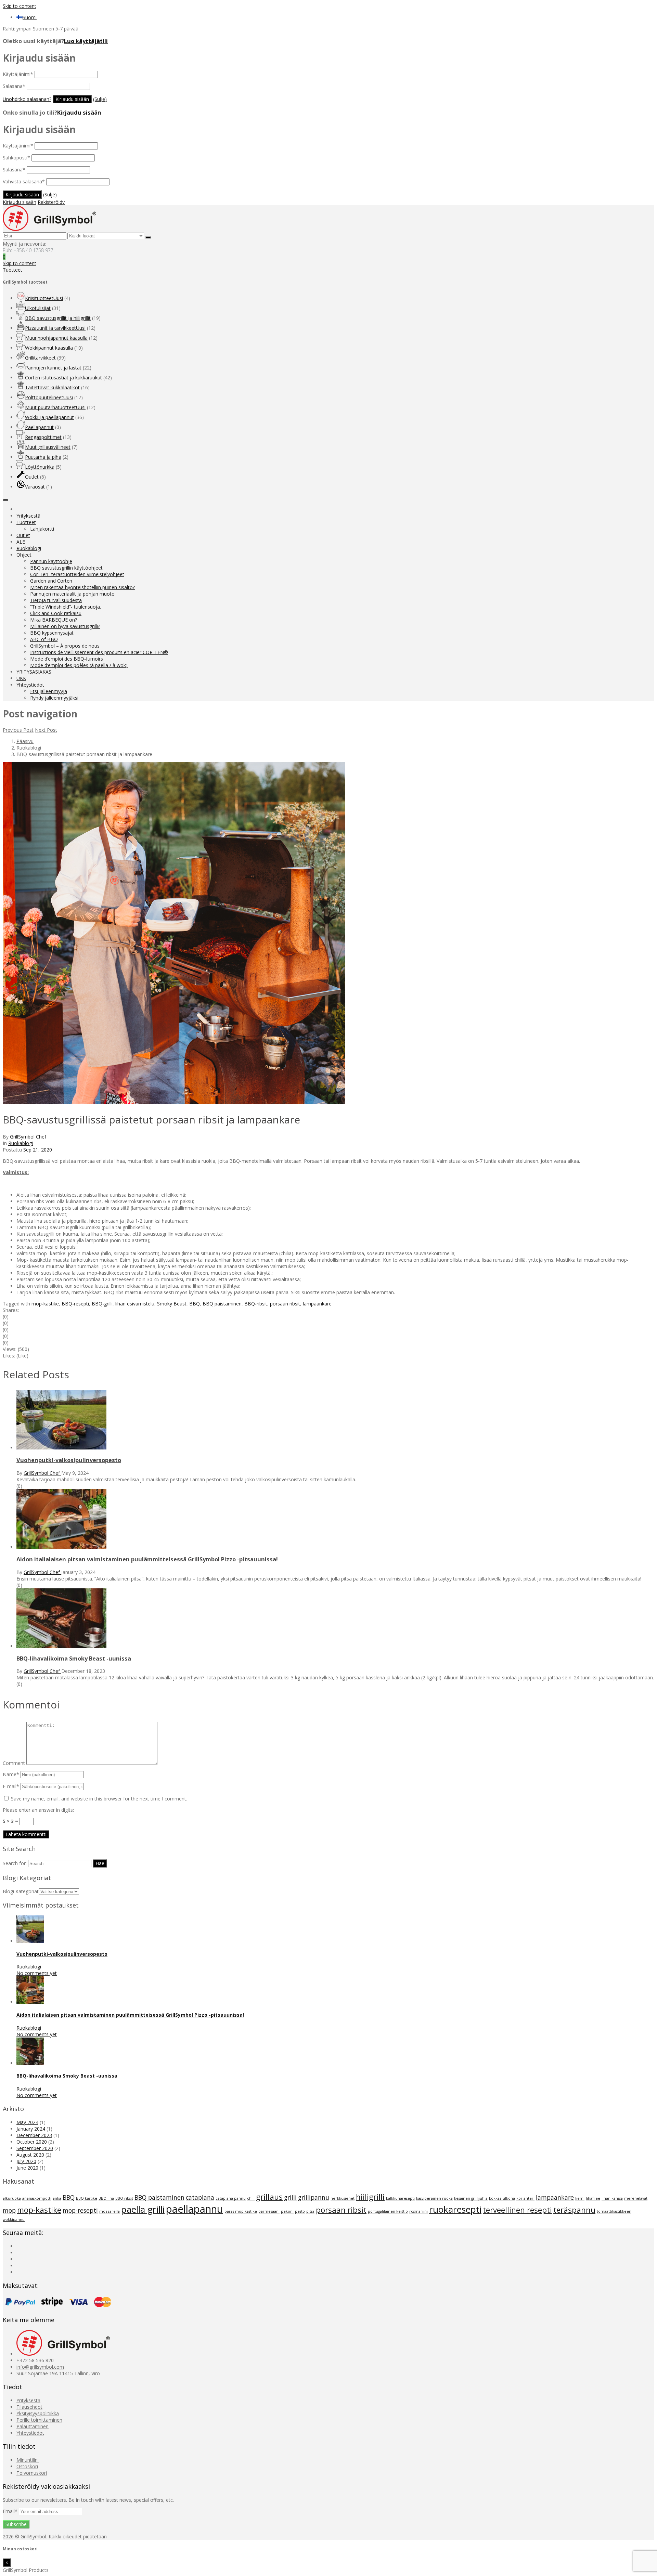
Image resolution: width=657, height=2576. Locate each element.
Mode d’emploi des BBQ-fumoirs (67, 659)
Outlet (32, 477)
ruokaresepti (455, 2209)
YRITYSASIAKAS (34, 672)
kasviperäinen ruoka (434, 2198)
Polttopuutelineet (49, 397)
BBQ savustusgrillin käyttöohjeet (66, 568)
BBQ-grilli (102, 1304)
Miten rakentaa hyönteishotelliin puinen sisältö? (82, 587)
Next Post (46, 730)
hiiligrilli (370, 2197)
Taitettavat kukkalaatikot (52, 387)
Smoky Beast (172, 1304)
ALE (21, 542)
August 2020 (30, 2155)
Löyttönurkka (40, 467)
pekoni (287, 2211)
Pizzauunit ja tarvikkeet (55, 328)
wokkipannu (14, 2220)
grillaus (269, 2197)
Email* (11, 2511)
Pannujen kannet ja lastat (53, 368)
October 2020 (32, 2142)
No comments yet (37, 1973)
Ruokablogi (29, 548)
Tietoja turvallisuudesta (56, 600)
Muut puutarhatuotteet (55, 407)
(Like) (22, 1356)
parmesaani (269, 2211)
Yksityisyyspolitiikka (38, 2413)
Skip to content (20, 6)
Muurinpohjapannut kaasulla (56, 338)
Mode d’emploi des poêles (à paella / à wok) (79, 665)
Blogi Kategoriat (21, 1891)
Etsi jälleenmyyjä (49, 691)
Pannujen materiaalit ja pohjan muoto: (73, 594)
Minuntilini (28, 2460)
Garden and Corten (51, 581)
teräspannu (574, 2210)
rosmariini (418, 2211)
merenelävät (636, 2198)
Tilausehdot (29, 2407)
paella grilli (143, 2209)
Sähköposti (16, 158)
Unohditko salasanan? (27, 99)
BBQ (195, 1304)
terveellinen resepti (517, 2210)
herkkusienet (343, 2198)
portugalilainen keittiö (388, 2211)
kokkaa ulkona (502, 2198)
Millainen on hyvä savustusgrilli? (65, 626)
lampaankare (317, 1304)
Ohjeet (24, 555)
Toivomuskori (32, 2473)
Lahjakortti (42, 529)
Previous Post (18, 730)
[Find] (148, 237)
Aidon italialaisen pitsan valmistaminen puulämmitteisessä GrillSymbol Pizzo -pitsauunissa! (130, 2015)
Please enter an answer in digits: (38, 1810)
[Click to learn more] (61, 1448)
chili (251, 2198)
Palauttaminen (33, 2426)
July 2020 (26, 2161)
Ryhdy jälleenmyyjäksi (54, 698)
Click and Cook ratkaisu (56, 613)
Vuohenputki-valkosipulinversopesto (62, 1954)
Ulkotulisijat (38, 308)
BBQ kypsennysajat (52, 633)
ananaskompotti (37, 2198)
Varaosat (35, 487)
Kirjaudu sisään (79, 113)
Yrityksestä (28, 516)
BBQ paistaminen (222, 1304)
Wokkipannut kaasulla (49, 348)
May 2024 (27, 2122)
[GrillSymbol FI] (49, 229)
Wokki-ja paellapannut (49, 417)
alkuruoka (12, 2198)
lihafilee (593, 2198)
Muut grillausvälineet (48, 447)
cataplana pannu (231, 2198)
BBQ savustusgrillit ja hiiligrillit (58, 318)
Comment (14, 1763)
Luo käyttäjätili (86, 41)
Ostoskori (27, 2466)
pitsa (310, 2211)
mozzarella (109, 2211)
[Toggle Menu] (5, 500)
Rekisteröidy (51, 202)
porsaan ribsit (285, 1304)
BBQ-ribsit (256, 1304)
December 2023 (34, 2135)
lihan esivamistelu (135, 1304)
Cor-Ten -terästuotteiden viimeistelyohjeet (77, 574)
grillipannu (314, 2197)
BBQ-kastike (87, 2198)
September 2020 (35, 2148)
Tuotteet (26, 522)
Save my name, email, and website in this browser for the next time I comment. (99, 1799)
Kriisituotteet (44, 298)
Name (11, 1774)
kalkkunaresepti (400, 2198)
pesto (300, 2211)
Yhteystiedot (30, 685)
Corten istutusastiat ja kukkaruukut (63, 378)
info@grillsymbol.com (40, 2367)
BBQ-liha (106, 2198)
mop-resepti (80, 2210)
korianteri (525, 2198)
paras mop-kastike (241, 2211)
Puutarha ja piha (43, 457)
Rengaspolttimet (43, 437)
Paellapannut (39, 427)
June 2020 (27, 2168)
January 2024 (31, 2129)
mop (9, 2210)
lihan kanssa (612, 2198)
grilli (290, 2197)
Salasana (14, 86)
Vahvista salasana (24, 181)
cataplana (200, 2197)
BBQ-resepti (75, 1304)
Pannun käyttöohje (51, 561)
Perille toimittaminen (39, 2420)
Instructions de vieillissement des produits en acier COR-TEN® (99, 652)
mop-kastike (45, 1304)
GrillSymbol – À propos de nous (65, 646)
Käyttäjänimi (18, 74)
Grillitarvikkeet (40, 358)
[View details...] (30, 1941)
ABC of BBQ (44, 639)
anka (57, 2198)
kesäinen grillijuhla (471, 2198)
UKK (21, 678)
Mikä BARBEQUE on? (54, 620)
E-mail (11, 1786)
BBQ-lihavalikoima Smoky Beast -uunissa (67, 2076)
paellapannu (195, 2209)
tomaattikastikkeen (614, 2211)
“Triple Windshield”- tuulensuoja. (66, 607)
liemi (580, 2198)
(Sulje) (100, 99)
